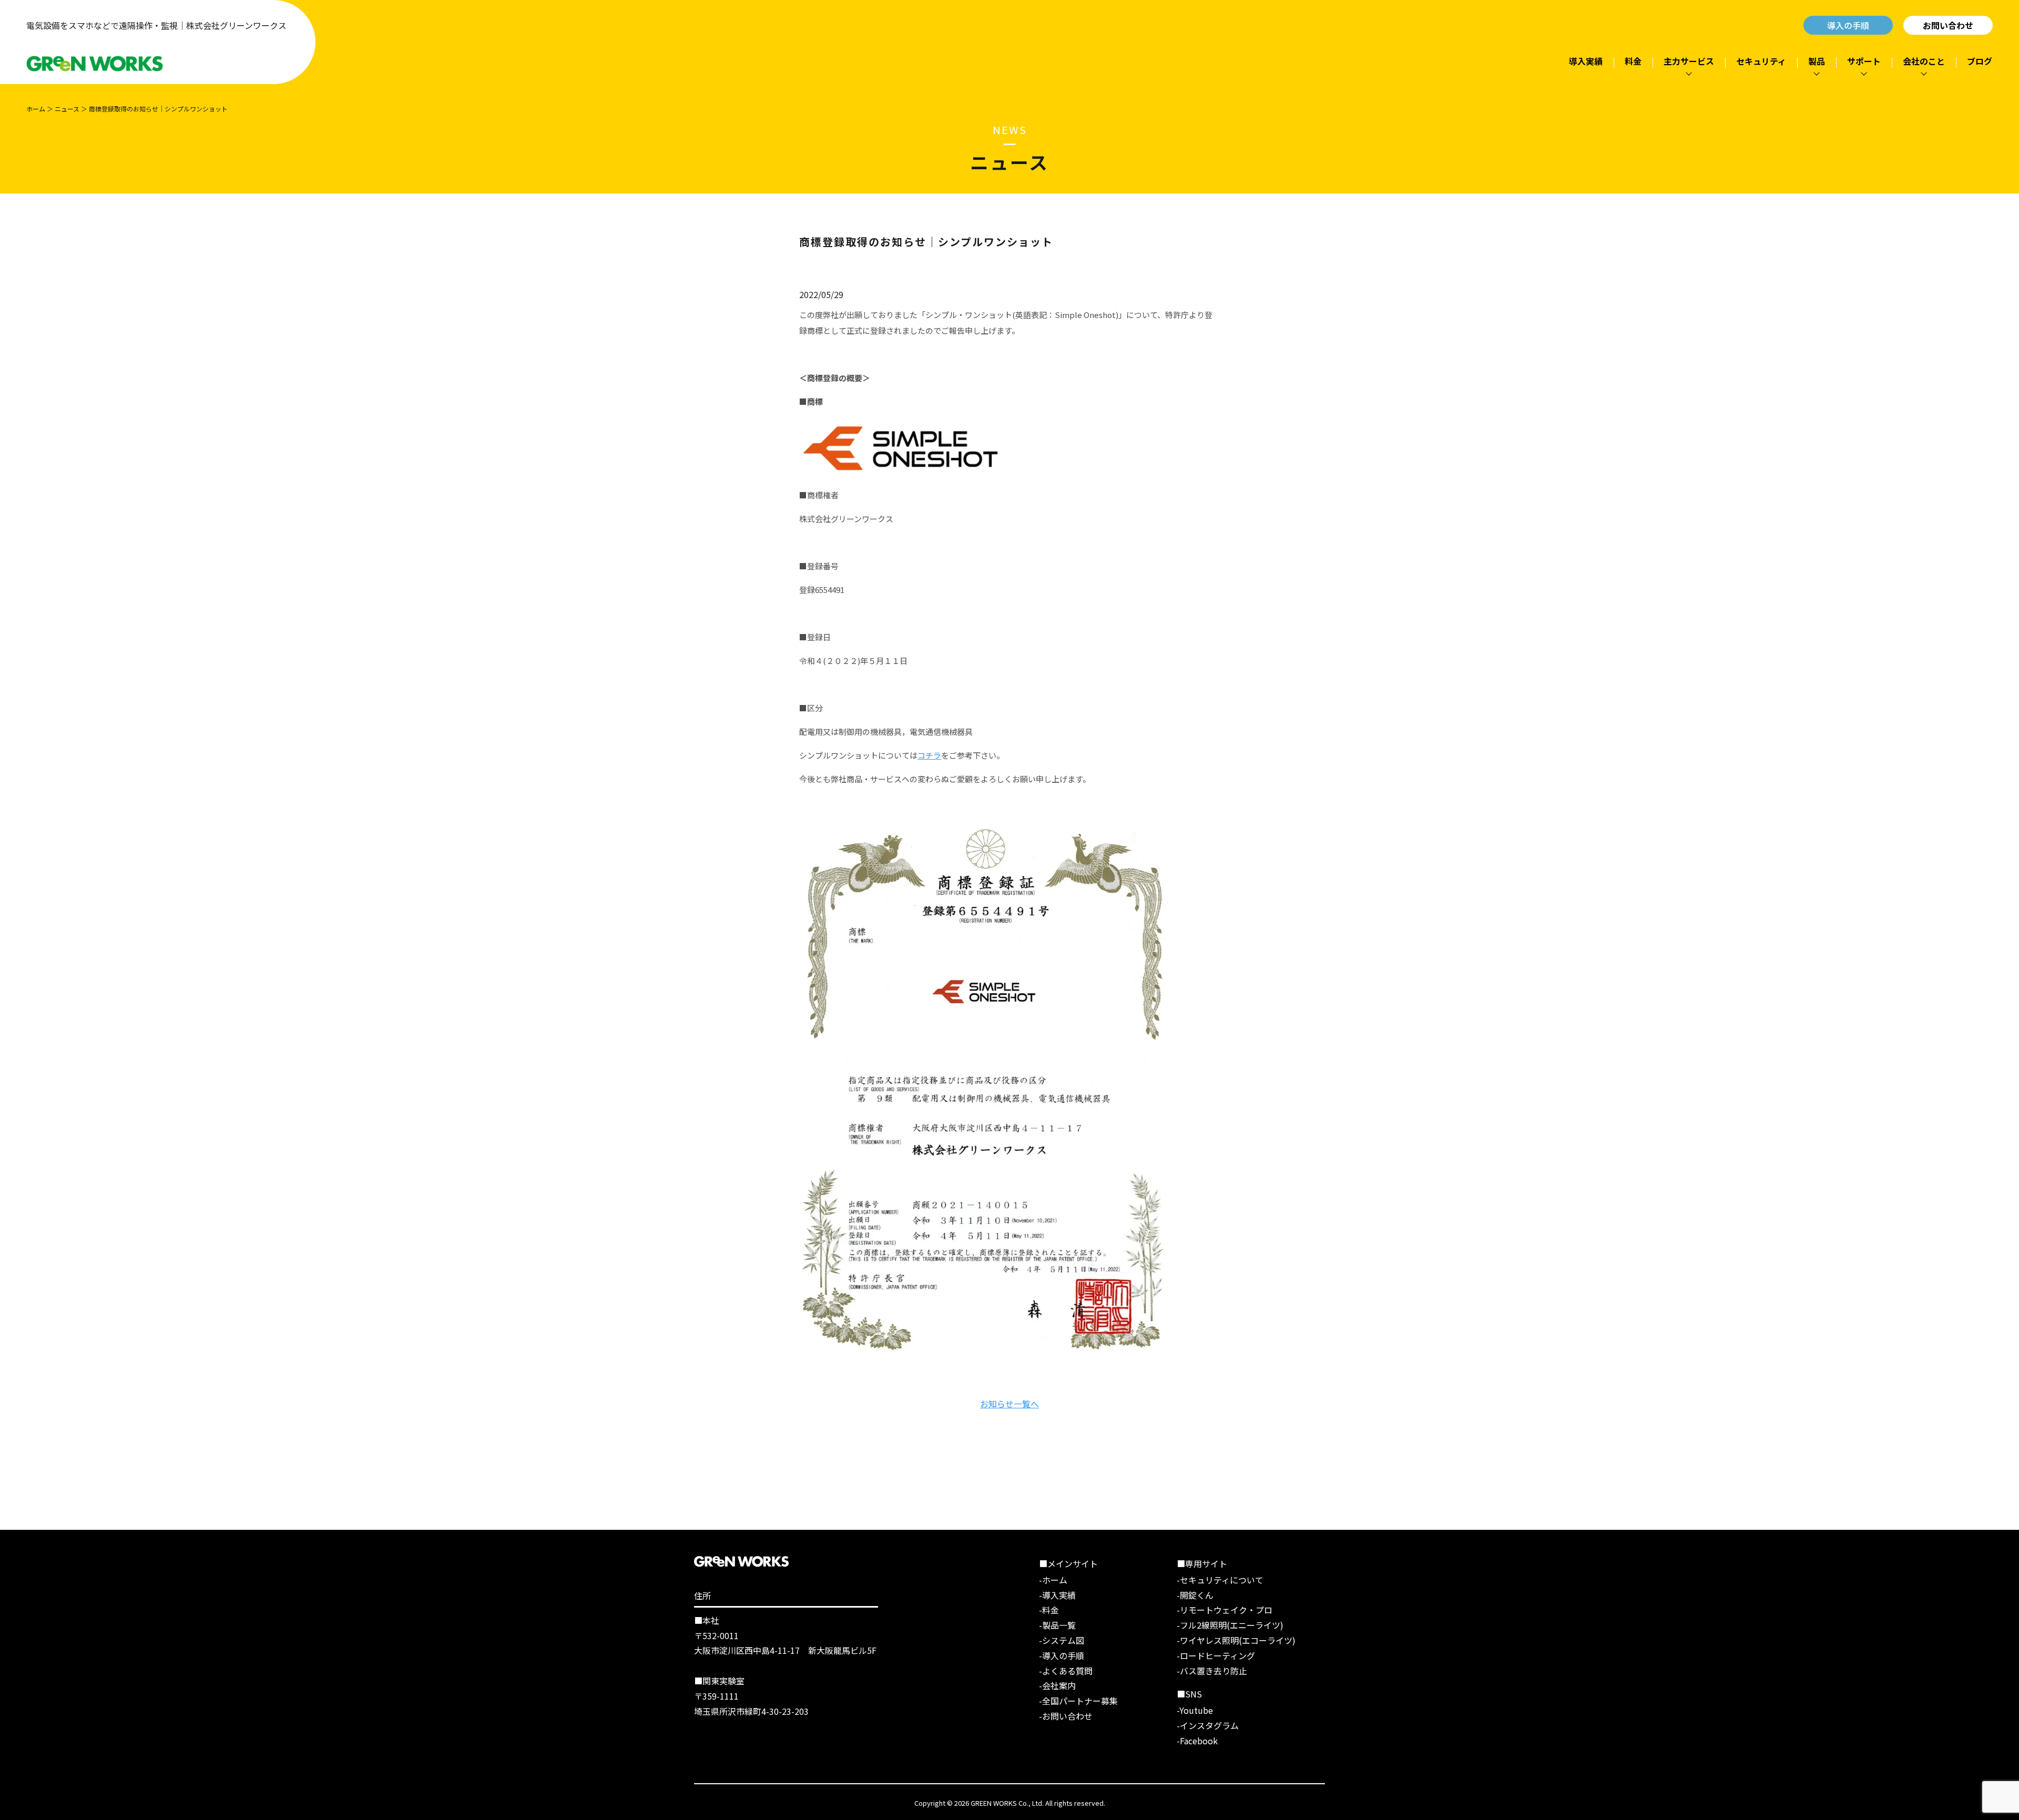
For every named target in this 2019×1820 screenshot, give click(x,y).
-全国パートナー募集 (1078, 1701)
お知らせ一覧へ (1009, 1404)
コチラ (929, 755)
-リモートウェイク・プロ (1225, 1610)
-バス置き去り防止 (1212, 1671)
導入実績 (1586, 61)
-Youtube (1195, 1710)
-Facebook (1197, 1741)
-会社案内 (1057, 1685)
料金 (1633, 61)
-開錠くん (1195, 1595)
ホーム (36, 109)
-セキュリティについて (1220, 1580)
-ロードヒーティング (1216, 1655)
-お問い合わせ (1066, 1716)
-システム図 (1062, 1640)
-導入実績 (1057, 1595)
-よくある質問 (1066, 1671)
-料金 (1049, 1610)
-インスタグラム (1208, 1725)
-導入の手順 (1062, 1655)
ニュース (67, 109)
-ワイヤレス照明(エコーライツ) (1236, 1640)
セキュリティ (1761, 61)
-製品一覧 (1057, 1625)
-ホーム (1053, 1580)
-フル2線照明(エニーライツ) (1230, 1625)
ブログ (1980, 61)
